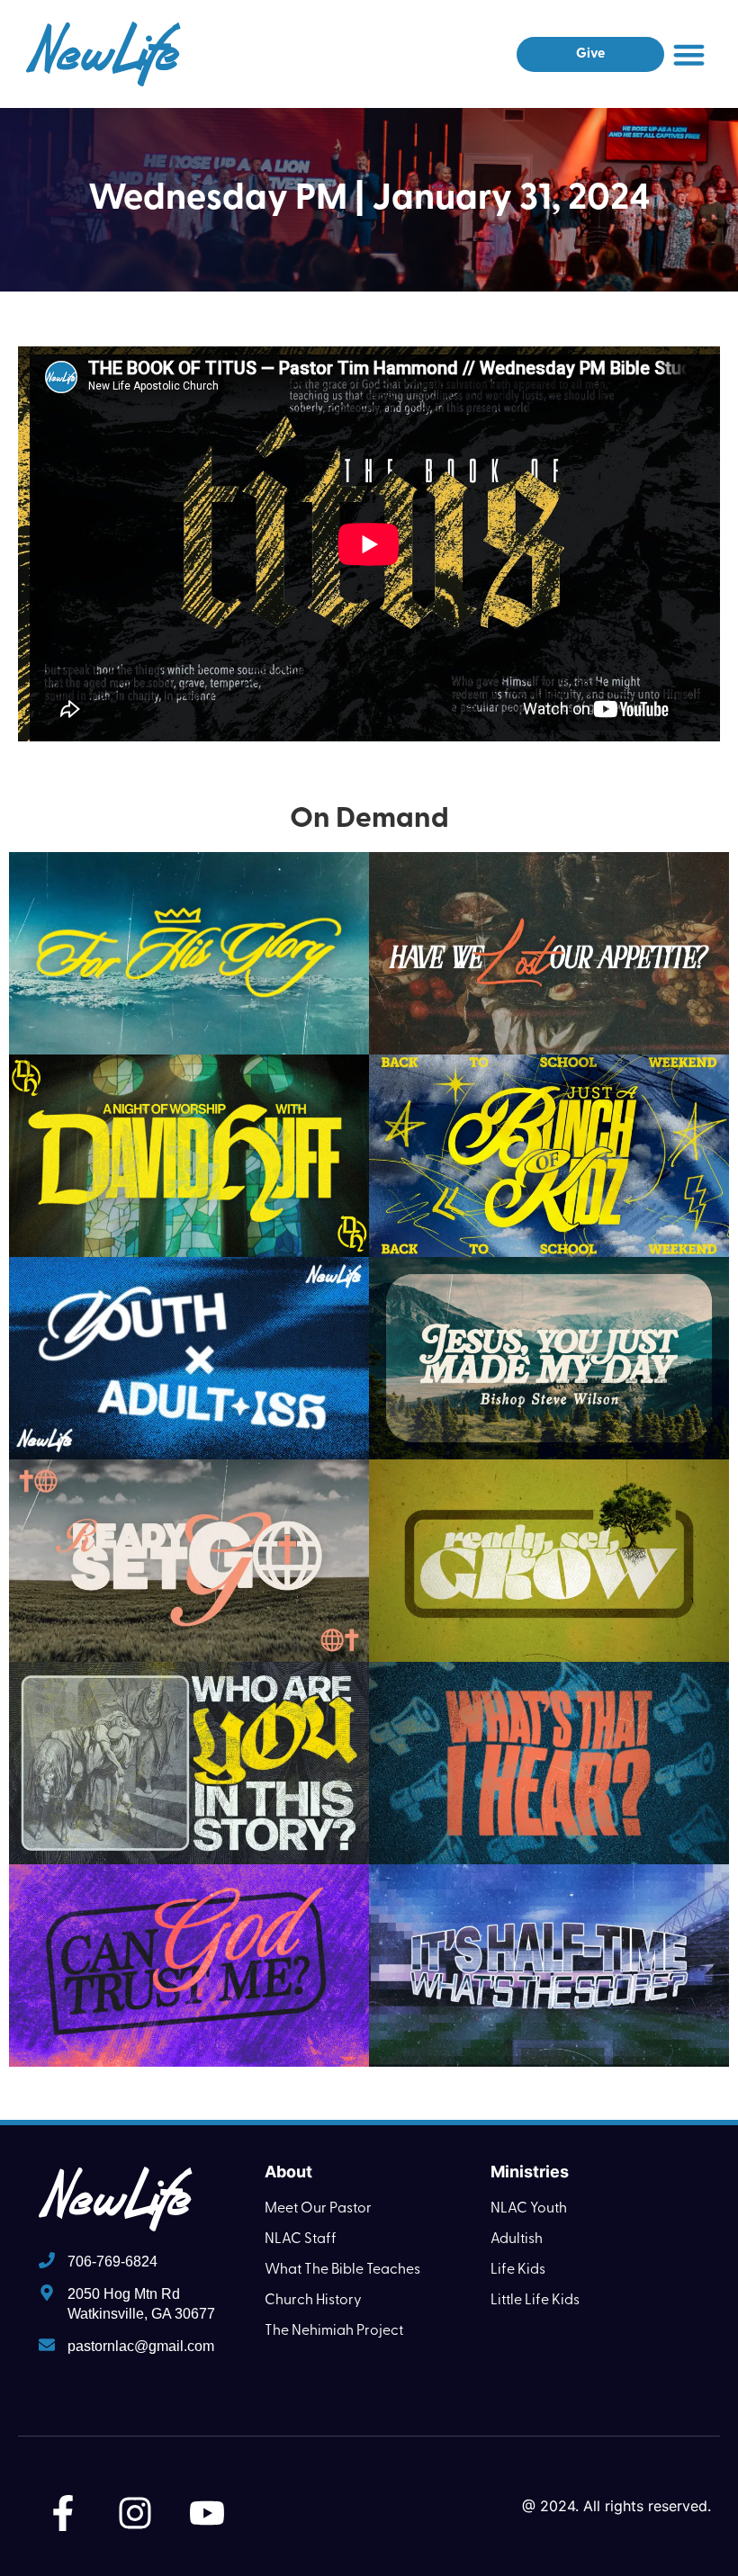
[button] (689, 54)
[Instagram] (135, 2513)
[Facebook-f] (63, 2513)
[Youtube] (207, 2513)
